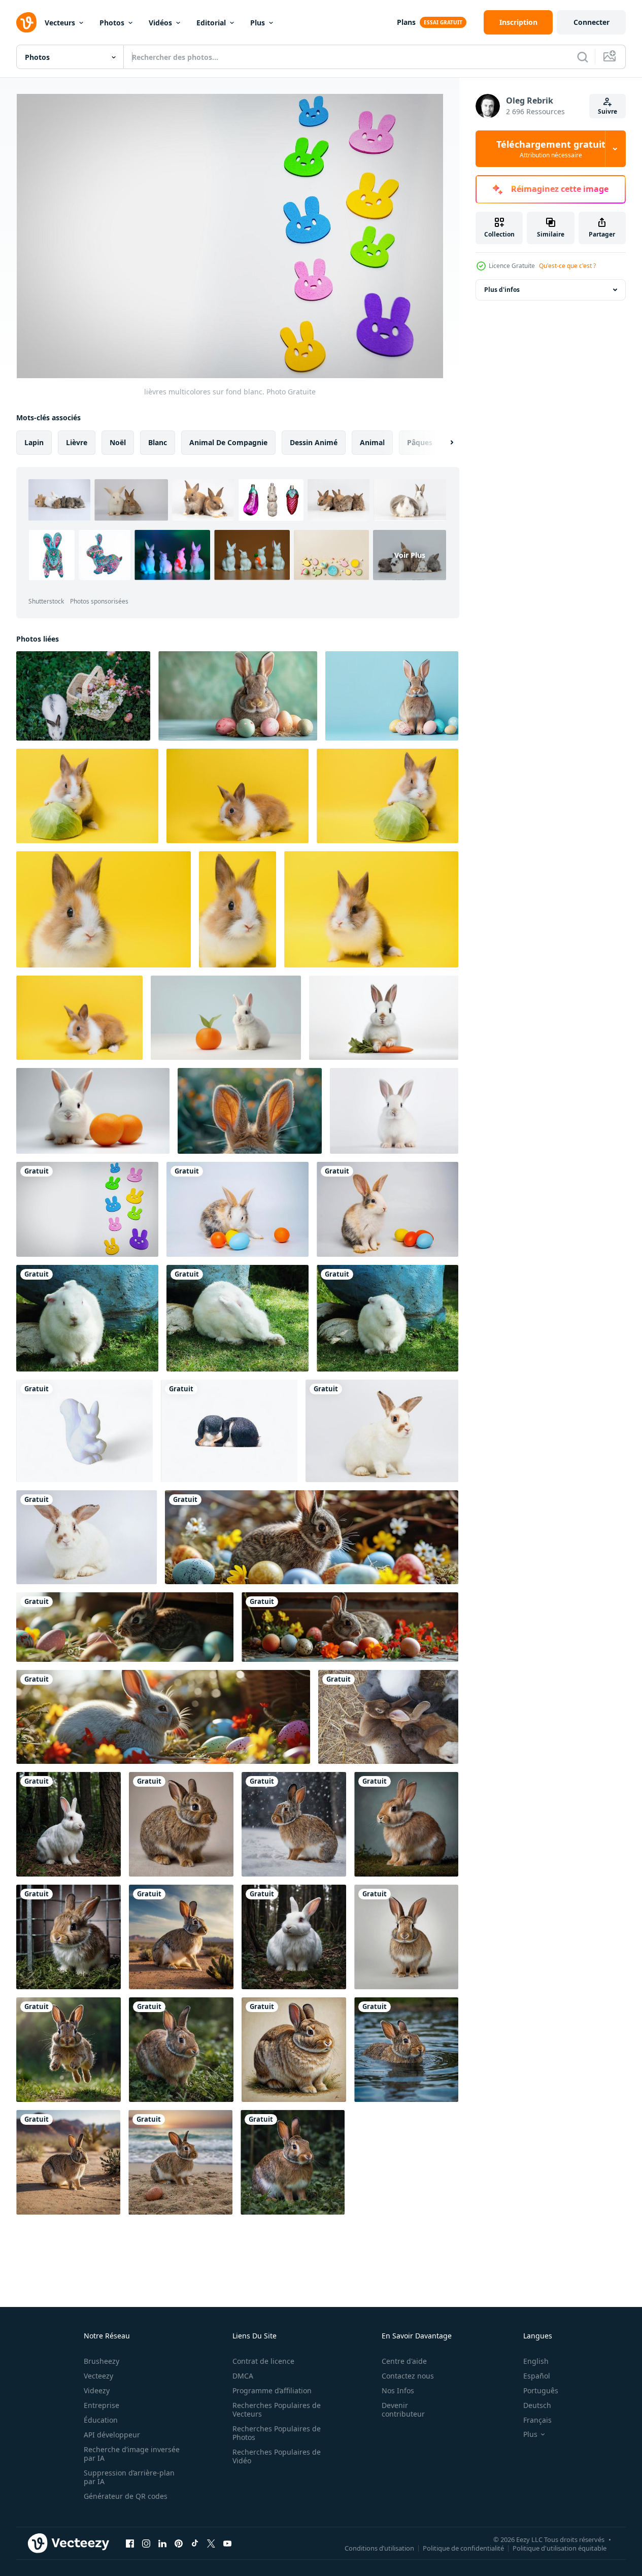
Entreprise (102, 2405)
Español (537, 2376)
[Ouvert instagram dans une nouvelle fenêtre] (146, 2543)
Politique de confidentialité (463, 2548)
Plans (406, 22)
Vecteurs (60, 23)
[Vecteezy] (26, 22)
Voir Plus (410, 555)
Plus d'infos (502, 290)
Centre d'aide (404, 2361)
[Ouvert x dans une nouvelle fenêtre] (211, 2543)
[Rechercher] (583, 57)
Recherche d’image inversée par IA (132, 2454)
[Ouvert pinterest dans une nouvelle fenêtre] (179, 2543)
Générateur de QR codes (126, 2496)
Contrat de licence (263, 2361)
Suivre (607, 111)
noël (118, 442)
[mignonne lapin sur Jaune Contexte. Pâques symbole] (87, 796)
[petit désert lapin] (181, 1937)
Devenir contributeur (403, 2410)
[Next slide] (443, 443)
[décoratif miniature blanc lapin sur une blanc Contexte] (85, 1431)
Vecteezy (98, 2376)
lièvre (77, 442)
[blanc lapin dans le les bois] (69, 1824)
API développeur (112, 2435)
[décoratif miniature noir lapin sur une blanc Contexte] (229, 1431)
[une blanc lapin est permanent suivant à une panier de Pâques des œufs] (83, 696)
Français (537, 2420)
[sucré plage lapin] (180, 2162)
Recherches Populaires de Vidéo (277, 2456)
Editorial (211, 23)
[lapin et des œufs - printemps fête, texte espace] (392, 696)
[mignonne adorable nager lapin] (406, 2050)
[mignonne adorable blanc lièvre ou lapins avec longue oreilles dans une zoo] (87, 1318)
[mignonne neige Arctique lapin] (294, 1824)
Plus (258, 23)
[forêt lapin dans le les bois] (181, 2050)
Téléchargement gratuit (551, 149)
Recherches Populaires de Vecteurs (277, 2410)
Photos (112, 23)
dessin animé (314, 442)
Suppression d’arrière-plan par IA (129, 2477)
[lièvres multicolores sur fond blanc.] (87, 1209)
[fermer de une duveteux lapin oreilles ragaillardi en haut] (250, 1111)
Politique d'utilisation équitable (560, 2548)
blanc (158, 442)
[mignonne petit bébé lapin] (69, 1937)
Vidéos (160, 23)
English (536, 2361)
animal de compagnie (228, 442)
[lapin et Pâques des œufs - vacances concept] (238, 696)
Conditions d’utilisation (379, 2548)
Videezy (97, 2390)
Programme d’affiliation (272, 2390)
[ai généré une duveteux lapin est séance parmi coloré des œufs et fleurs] (312, 1537)
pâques (420, 442)
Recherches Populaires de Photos (277, 2433)
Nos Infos (398, 2390)
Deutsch (537, 2405)
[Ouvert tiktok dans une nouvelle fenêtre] (195, 2543)
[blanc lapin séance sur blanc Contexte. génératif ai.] (394, 1111)
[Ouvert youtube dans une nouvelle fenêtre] (227, 2543)
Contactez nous (408, 2376)
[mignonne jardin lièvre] (406, 1824)
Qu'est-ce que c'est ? (567, 266)
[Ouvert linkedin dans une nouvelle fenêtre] (162, 2543)
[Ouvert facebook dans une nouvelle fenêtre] (130, 2543)
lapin (34, 442)
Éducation (101, 2420)
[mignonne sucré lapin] (181, 1824)
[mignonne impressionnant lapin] (294, 2050)
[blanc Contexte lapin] (406, 1937)
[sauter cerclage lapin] (69, 2050)
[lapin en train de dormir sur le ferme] (388, 1717)
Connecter (592, 22)
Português (541, 2390)
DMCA (243, 2376)
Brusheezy (102, 2361)
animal (372, 442)
